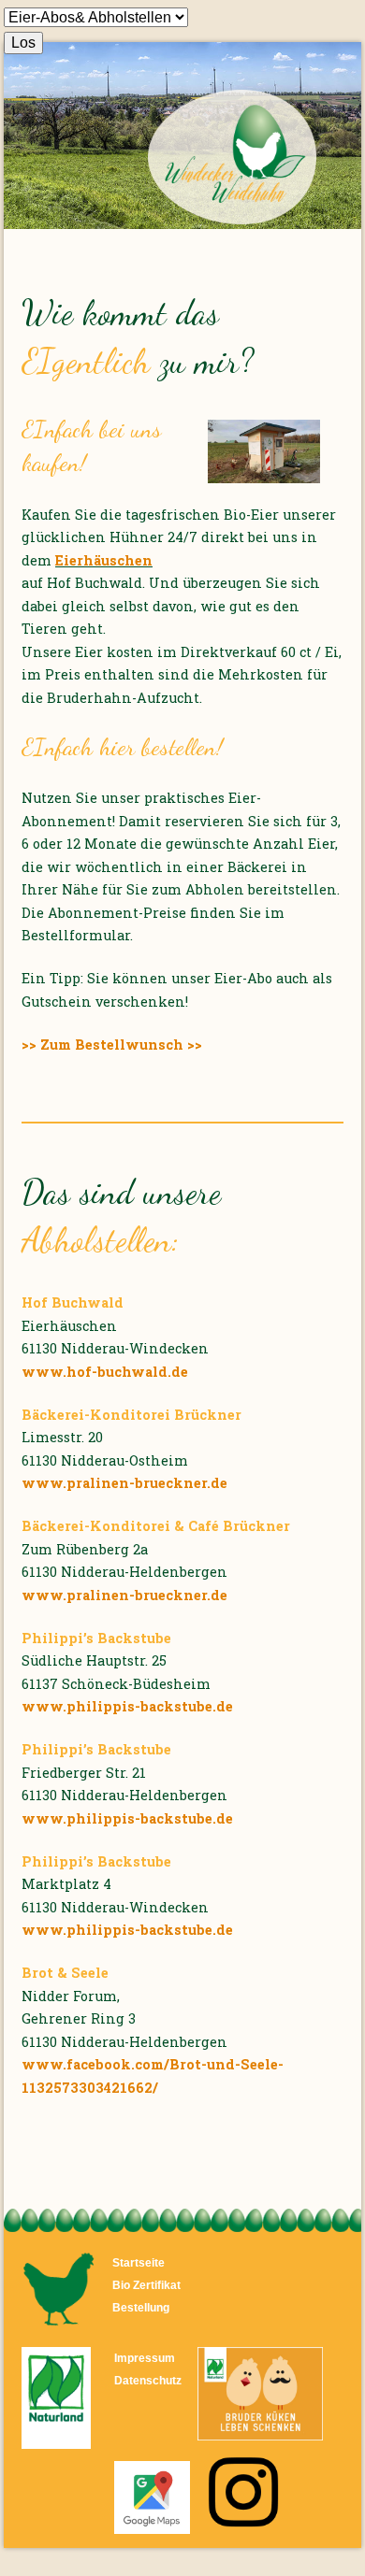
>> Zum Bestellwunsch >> (112, 1045)
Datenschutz (148, 2380)
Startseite (139, 2262)
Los (23, 43)
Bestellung (141, 2307)
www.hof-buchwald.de (105, 1372)
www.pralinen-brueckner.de (124, 1483)
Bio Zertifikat (146, 2285)
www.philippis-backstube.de (127, 1706)
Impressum (145, 2358)
